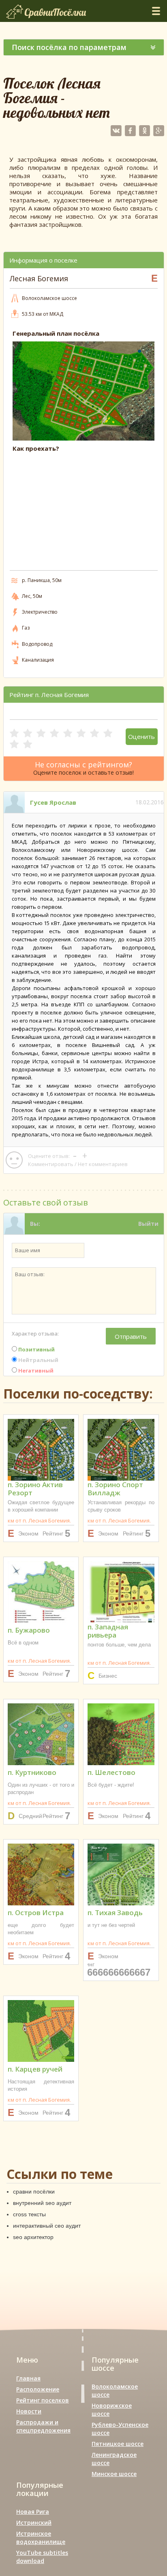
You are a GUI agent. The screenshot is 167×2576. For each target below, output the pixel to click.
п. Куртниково (32, 1772)
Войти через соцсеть (127, 1245)
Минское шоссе (114, 2474)
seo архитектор (33, 2237)
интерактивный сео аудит (47, 2226)
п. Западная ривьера (108, 1631)
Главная (28, 2378)
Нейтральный (38, 1360)
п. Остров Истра (36, 1912)
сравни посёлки (34, 2192)
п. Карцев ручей (35, 2069)
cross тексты (29, 2214)
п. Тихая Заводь (115, 1912)
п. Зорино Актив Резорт (35, 1489)
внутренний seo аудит (42, 2203)
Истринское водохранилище (41, 2538)
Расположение (38, 2389)
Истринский (34, 2523)
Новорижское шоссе (112, 2410)
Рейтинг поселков (43, 2400)
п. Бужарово (29, 1630)
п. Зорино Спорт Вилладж (115, 1489)
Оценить (141, 736)
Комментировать (51, 1164)
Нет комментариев (103, 1164)
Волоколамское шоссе (115, 2390)
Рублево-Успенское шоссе (120, 2429)
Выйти (148, 1224)
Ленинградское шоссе (114, 2459)
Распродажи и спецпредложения (43, 2426)
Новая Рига (33, 2512)
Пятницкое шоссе (118, 2444)
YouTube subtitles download (42, 2557)
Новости (29, 2411)
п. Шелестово (111, 1772)
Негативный (35, 1371)
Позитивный (36, 1349)
